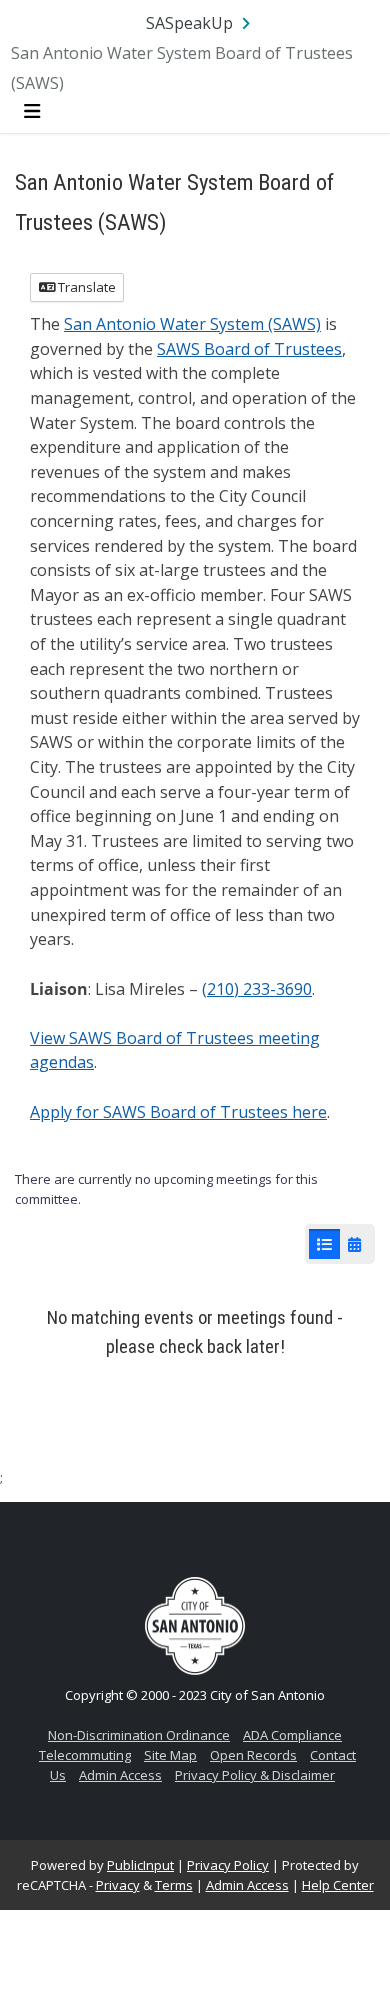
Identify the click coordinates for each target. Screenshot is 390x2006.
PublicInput (140, 1865)
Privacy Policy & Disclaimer (255, 1775)
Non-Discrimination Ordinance (139, 1735)
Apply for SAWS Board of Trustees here (178, 1112)
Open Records (253, 1755)
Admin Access (120, 1775)
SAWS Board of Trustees (249, 349)
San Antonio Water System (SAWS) (192, 324)
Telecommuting (85, 1755)
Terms (174, 1885)
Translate (85, 287)
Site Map (170, 1755)
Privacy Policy (228, 1865)
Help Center (338, 1885)
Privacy (118, 1885)
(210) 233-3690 (257, 989)
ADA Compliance (292, 1735)
